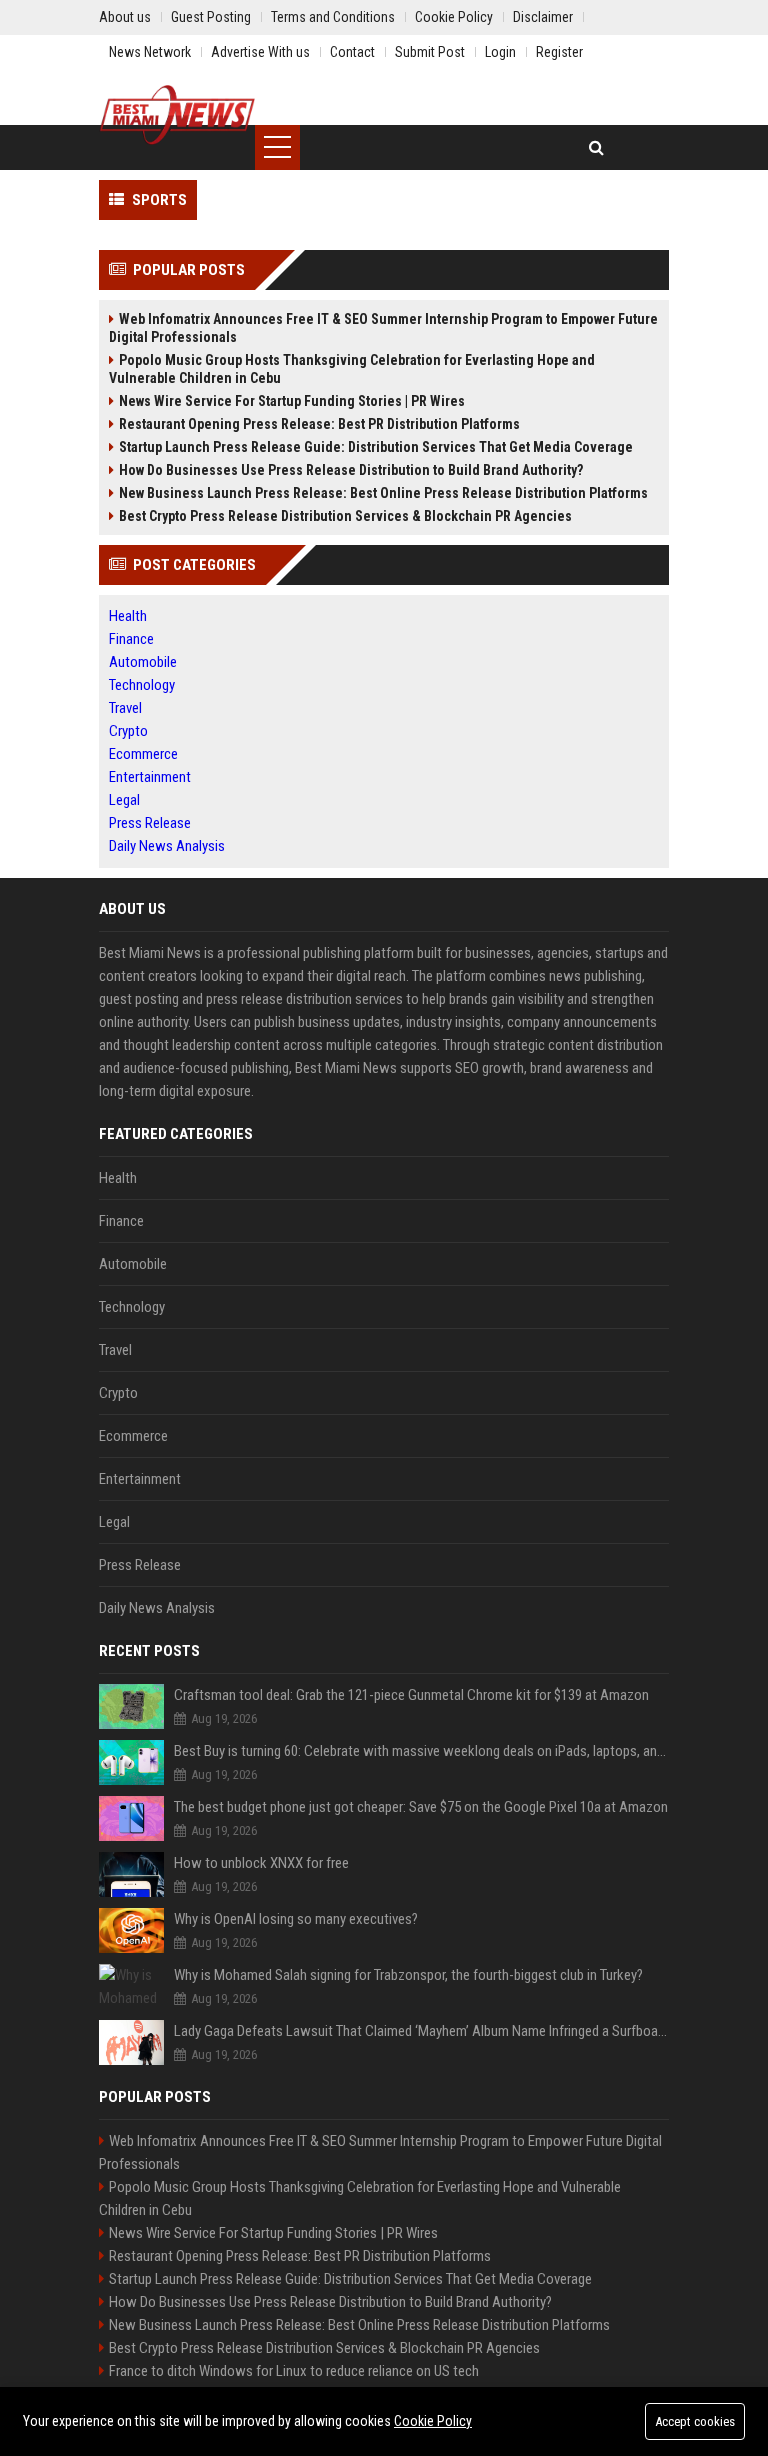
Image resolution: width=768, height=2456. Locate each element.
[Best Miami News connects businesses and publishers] (177, 115)
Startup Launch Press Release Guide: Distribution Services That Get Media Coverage (376, 447)
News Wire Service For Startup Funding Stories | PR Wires (292, 401)
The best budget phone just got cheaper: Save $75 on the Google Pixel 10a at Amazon (421, 1807)
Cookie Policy (433, 2421)
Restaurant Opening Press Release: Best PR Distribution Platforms (319, 424)
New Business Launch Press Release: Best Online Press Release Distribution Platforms (383, 493)
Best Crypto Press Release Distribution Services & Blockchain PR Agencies (345, 516)
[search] (596, 147)
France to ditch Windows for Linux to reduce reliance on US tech (294, 2371)
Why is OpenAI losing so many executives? (296, 1919)
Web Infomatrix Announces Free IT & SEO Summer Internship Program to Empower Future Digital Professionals (383, 328)
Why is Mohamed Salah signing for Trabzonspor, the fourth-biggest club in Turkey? (408, 1975)
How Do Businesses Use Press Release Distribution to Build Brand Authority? (351, 470)
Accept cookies (695, 2421)
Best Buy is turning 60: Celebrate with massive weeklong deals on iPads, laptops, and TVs (421, 1751)
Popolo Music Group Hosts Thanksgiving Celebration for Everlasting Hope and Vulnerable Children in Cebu (352, 369)
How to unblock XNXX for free (261, 1863)
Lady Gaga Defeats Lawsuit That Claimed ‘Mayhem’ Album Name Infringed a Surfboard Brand (421, 2031)
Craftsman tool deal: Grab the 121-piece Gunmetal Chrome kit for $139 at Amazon (411, 1695)
